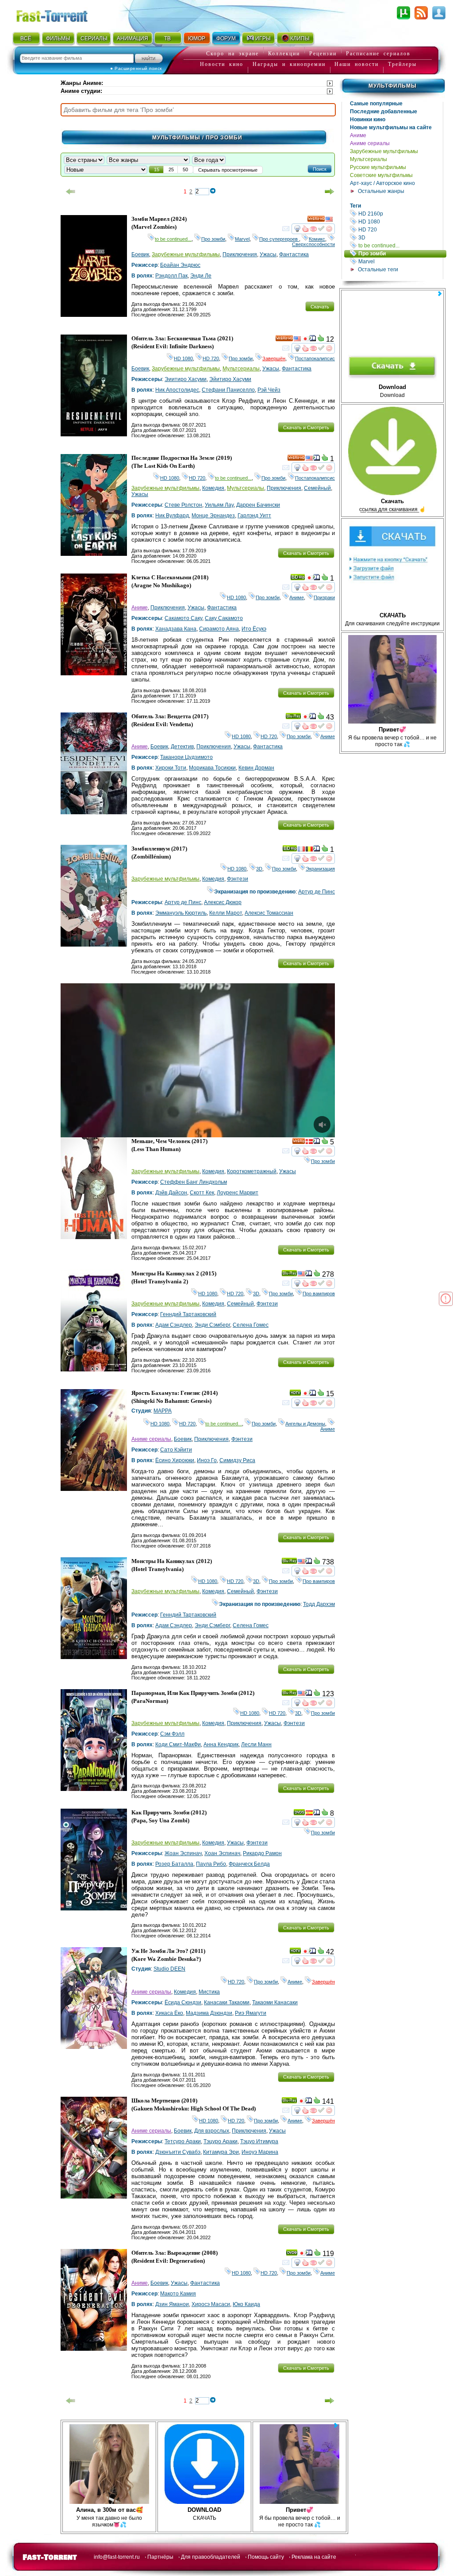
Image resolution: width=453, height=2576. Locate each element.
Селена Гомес (251, 1325)
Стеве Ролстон (183, 505)
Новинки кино (368, 119)
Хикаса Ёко (169, 2013)
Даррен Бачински (258, 505)
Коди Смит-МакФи (178, 1744)
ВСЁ (26, 39)
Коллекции (284, 54)
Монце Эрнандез (213, 516)
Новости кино (222, 64)
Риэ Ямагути (251, 2013)
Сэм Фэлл (172, 1734)
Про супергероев (279, 239)
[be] (309, 850)
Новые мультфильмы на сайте (391, 127)
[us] (329, 220)
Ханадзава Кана (176, 629)
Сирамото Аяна (219, 629)
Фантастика (294, 254)
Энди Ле (201, 276)
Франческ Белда (249, 1864)
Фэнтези (238, 879)
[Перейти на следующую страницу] (330, 192)
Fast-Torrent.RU (61, 14)
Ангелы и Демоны (305, 1424)
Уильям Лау (219, 505)
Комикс (317, 239)
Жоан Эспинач (183, 1853)
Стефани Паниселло (228, 390)
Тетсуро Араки (183, 2141)
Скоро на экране (232, 54)
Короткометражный (252, 1171)
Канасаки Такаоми (227, 2002)
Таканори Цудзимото (186, 757)
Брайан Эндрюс (180, 265)
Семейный (317, 488)
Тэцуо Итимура (259, 2141)
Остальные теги (378, 270)
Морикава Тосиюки (212, 768)
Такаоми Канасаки (275, 2002)
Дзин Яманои (172, 2304)
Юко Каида (246, 2304)
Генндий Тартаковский (188, 1314)
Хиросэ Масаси (211, 2304)
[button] (320, 169)
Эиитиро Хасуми (186, 379)
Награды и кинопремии (289, 64)
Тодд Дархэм (319, 1604)
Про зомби (402, 253)
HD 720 (400, 229)
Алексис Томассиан (269, 913)
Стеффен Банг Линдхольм (194, 1182)
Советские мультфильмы (381, 175)
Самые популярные (376, 104)
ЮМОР (197, 39)
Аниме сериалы (370, 143)
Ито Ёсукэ (254, 629)
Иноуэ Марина (260, 2152)
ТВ (167, 39)
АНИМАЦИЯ (132, 39)
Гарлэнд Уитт (254, 516)
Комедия (213, 488)
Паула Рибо (211, 1864)
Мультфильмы (393, 86)
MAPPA (163, 1411)
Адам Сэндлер (174, 1325)
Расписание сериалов (378, 54)
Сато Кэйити (176, 1450)
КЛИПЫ (300, 39)
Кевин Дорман (256, 768)
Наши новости (357, 64)
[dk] (309, 1143)
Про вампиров (319, 1294)
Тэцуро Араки (221, 2141)
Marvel (400, 261)
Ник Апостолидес (177, 390)
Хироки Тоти (171, 768)
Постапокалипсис (315, 358)
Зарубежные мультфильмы (384, 151)
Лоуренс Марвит (238, 1193)
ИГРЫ (263, 39)
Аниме (358, 135)
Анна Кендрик (221, 1744)
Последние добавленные (384, 112)
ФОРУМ (226, 39)
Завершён (274, 358)
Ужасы (268, 254)
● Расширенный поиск (136, 68)
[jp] (305, 340)
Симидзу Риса (237, 1460)
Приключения (240, 254)
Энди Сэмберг (212, 1325)
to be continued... (400, 245)
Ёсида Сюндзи (183, 2002)
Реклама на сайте (314, 2557)
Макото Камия (178, 2294)
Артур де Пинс (317, 892)
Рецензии (323, 54)
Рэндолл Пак (171, 276)
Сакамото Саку (183, 618)
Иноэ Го (207, 1460)
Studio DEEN (169, 1969)
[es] (309, 1814)
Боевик (140, 254)
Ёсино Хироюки (175, 1460)
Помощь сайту (266, 2557)
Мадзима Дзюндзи (209, 2013)
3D (400, 237)
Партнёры (160, 2557)
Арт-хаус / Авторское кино (382, 183)
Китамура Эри (221, 2152)
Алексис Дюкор (223, 902)
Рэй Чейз (269, 390)
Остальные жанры (381, 191)
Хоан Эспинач (222, 1853)
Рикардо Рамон (262, 1853)
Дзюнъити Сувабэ (178, 2152)
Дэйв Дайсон (171, 1193)
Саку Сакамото (224, 618)
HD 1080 (400, 221)
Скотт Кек (202, 1193)
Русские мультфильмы (378, 167)
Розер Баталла (174, 1864)
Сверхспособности (313, 242)
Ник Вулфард (172, 516)
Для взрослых (212, 2131)
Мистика (209, 1992)
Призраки (324, 597)
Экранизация (320, 869)
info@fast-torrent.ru (117, 2557)
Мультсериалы (369, 159)
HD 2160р (400, 214)
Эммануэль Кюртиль (181, 913)
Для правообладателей (211, 2557)
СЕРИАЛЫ (94, 39)
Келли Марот (226, 913)
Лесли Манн (256, 1744)
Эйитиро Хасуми (230, 379)
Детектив (182, 747)
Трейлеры (402, 64)
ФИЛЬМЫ (58, 39)
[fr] (301, 850)
